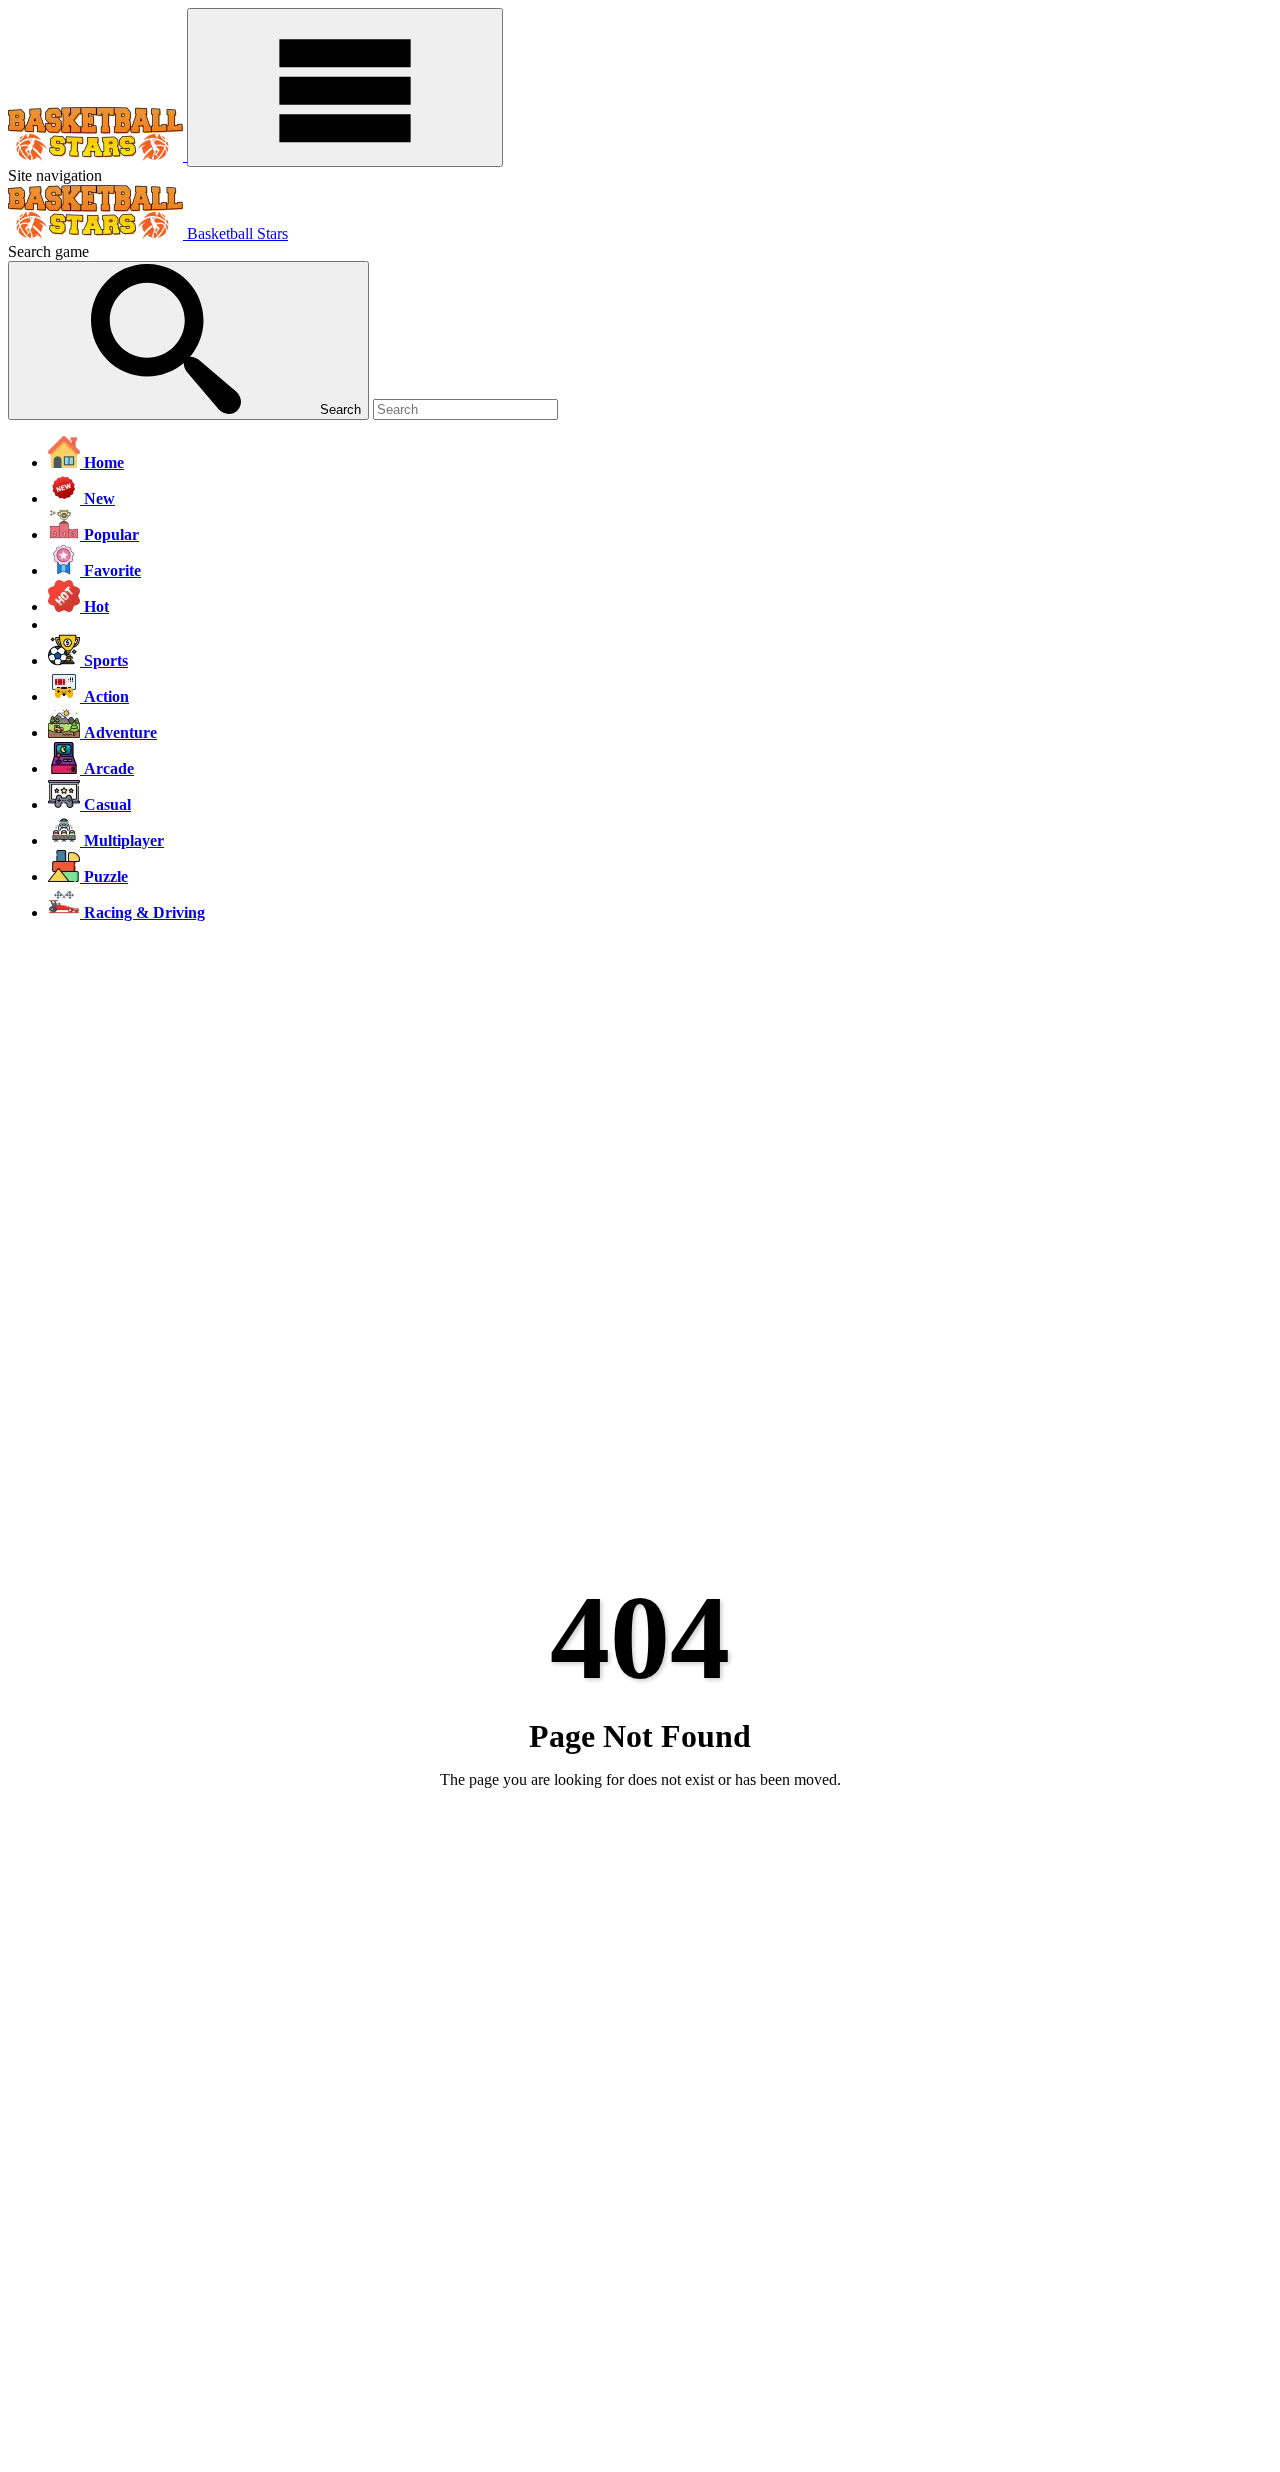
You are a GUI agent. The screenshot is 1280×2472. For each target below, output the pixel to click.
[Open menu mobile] (345, 87)
